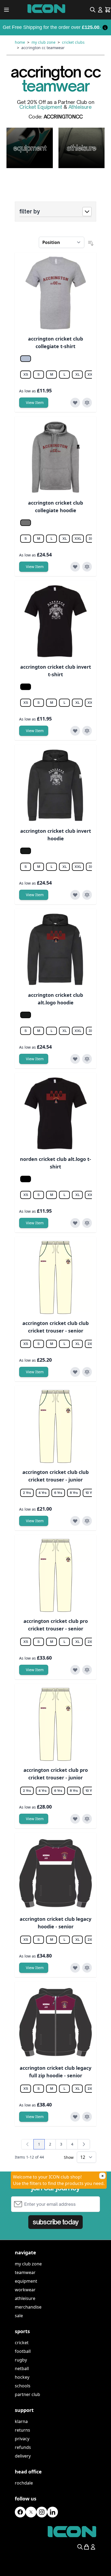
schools (23, 2386)
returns (22, 2430)
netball (22, 2368)
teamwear (25, 2272)
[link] (27, 2144)
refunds (23, 2447)
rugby (21, 2360)
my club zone (28, 2264)
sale (19, 2316)
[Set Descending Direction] (91, 243)
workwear (25, 2290)
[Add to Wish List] (75, 403)
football (23, 2351)
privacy (22, 2439)
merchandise (28, 2307)
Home (20, 42)
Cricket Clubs (73, 42)
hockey (22, 2377)
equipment (26, 2281)
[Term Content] (105, 27)
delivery (23, 2456)
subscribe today (55, 2222)
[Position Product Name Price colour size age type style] (62, 242)
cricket (22, 2343)
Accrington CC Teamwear (43, 48)
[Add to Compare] (87, 403)
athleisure (25, 2298)
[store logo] (46, 9)
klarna (21, 2421)
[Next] (84, 2144)
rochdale (24, 2483)
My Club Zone (44, 42)
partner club (27, 2394)
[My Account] (100, 10)
